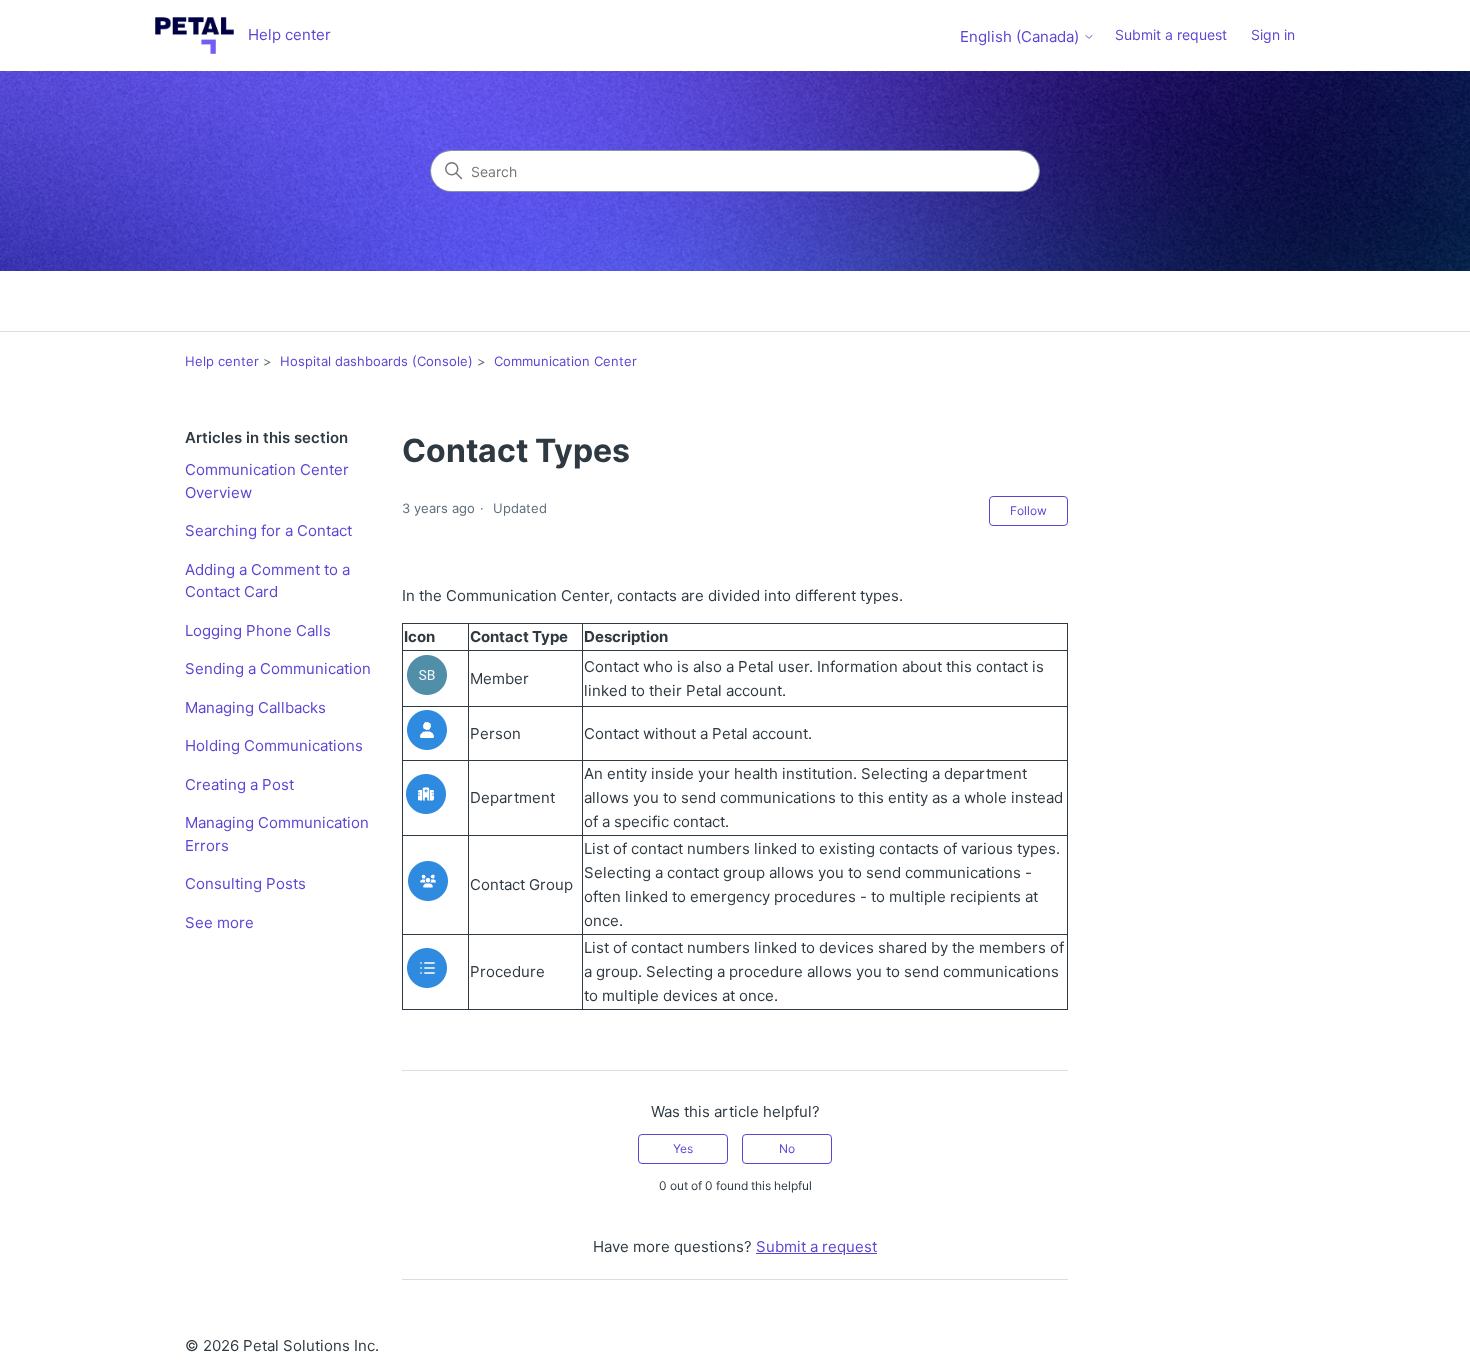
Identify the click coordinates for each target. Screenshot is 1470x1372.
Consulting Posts (245, 883)
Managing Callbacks (255, 707)
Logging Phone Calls (258, 630)
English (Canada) (1021, 36)
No (787, 1148)
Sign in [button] (1273, 34)
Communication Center (565, 361)
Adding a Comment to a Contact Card (267, 581)
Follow (1028, 510)
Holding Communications (274, 745)
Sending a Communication (278, 668)
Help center (222, 361)
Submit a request (1171, 34)
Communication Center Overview (267, 481)
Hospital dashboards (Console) (376, 361)
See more (219, 922)
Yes (683, 1148)
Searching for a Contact (268, 530)
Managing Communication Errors (277, 834)
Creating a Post (239, 784)
